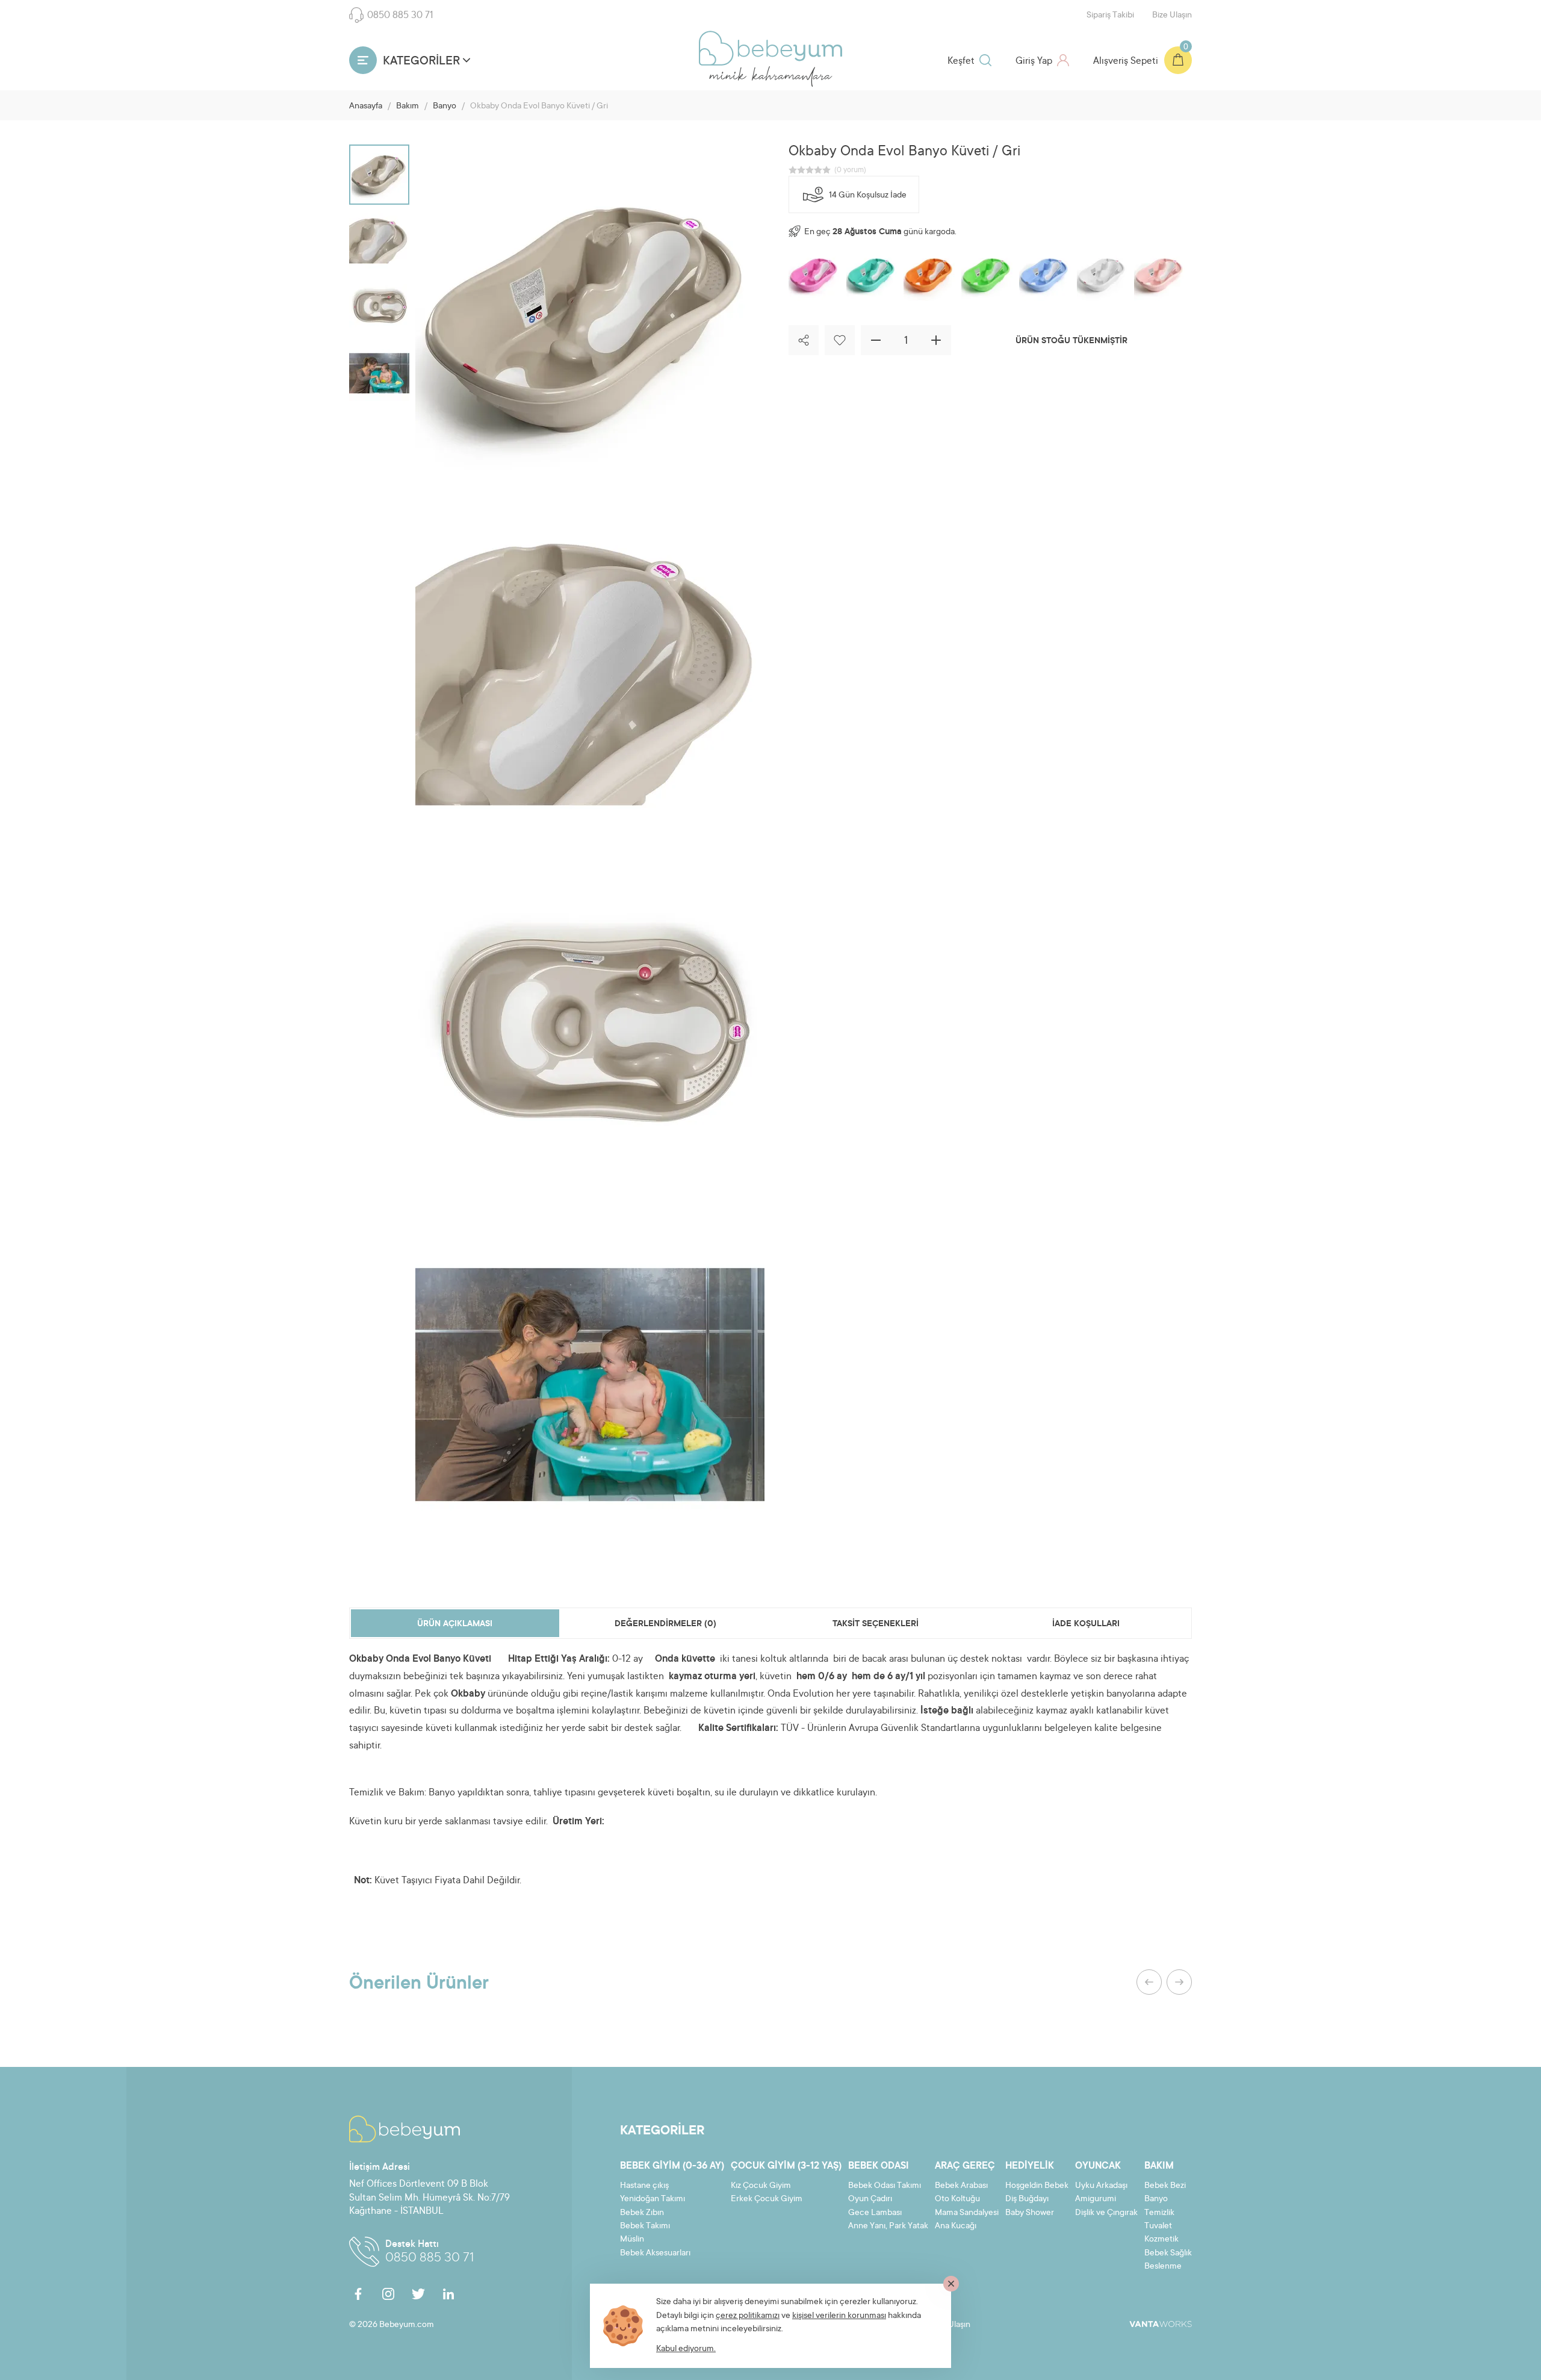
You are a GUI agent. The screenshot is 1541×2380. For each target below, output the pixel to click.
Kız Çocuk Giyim (761, 2186)
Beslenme (1163, 2267)
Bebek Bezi (1165, 2186)
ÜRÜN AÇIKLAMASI (455, 1624)
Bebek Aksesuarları (655, 2254)
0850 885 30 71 (400, 16)
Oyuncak (1098, 2166)
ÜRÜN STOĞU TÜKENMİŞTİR (1071, 341)
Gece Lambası (875, 2213)
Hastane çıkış (644, 2186)
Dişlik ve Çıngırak (1106, 2213)
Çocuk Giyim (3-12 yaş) (786, 2166)
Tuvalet (1158, 2226)
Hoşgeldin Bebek (1037, 2186)
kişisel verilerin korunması (839, 2316)
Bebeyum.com (770, 48)
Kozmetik (1161, 2240)
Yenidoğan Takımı (653, 2199)
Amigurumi (1096, 2199)
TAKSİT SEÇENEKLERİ (876, 1624)
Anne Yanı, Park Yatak (888, 2226)
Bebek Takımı (645, 2226)
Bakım (408, 107)
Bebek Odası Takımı (885, 2186)
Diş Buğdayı (1027, 2199)
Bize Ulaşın (1172, 16)
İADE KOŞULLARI (1086, 1624)
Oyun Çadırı (870, 2199)
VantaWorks (1161, 2324)
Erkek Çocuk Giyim (767, 2199)
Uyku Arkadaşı (1101, 2186)
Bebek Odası (879, 2166)
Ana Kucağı (956, 2226)
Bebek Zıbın (642, 2213)
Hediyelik (1030, 2166)
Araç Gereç (965, 2166)
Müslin (632, 2240)
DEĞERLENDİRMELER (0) (665, 1624)
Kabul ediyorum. (686, 2349)
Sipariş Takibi (1110, 16)
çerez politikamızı (748, 2316)
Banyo (445, 107)
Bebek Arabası (961, 2186)
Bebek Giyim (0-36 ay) (672, 2166)
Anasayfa (366, 107)
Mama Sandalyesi (967, 2213)
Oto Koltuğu (957, 2199)
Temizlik (1159, 2213)
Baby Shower (1030, 2213)
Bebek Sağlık (1168, 2254)
